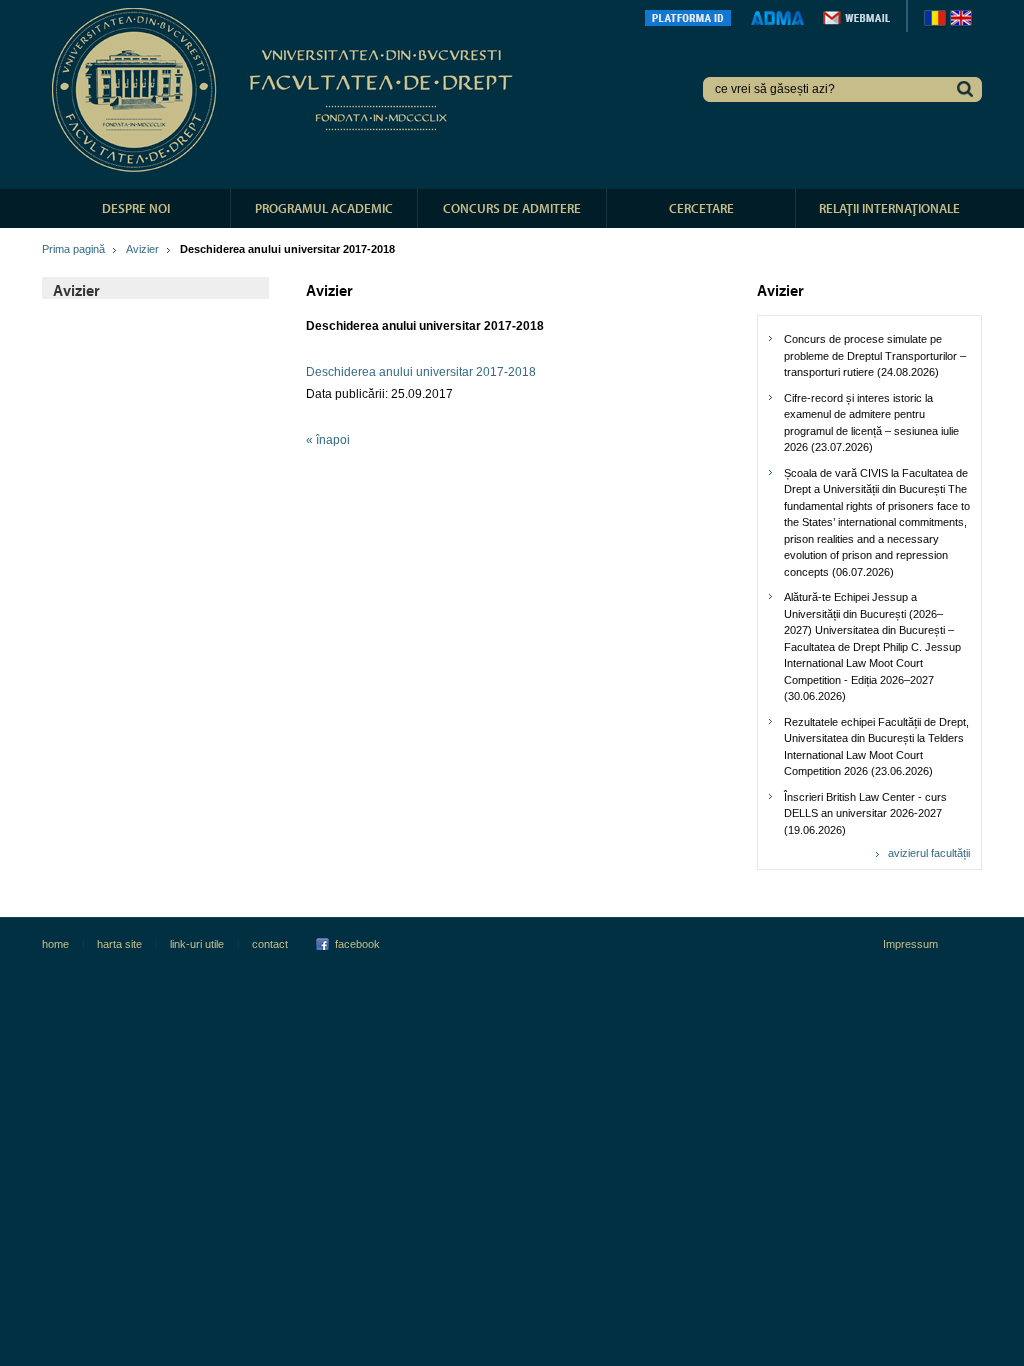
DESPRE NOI (136, 208)
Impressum (910, 944)
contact (270, 944)
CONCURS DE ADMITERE (512, 208)
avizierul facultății (929, 853)
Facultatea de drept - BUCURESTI (285, 90)
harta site (119, 944)
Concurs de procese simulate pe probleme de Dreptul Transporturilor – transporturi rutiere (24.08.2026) (875, 355)
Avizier (142, 249)
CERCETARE (701, 208)
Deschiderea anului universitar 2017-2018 (421, 372)
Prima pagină (73, 249)
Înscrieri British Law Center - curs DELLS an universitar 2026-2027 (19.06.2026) (865, 813)
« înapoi (328, 440)
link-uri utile (197, 944)
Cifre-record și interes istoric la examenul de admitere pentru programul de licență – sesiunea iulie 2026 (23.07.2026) (871, 423)
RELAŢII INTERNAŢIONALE (889, 208)
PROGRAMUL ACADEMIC (324, 208)
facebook (357, 944)
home (55, 944)
